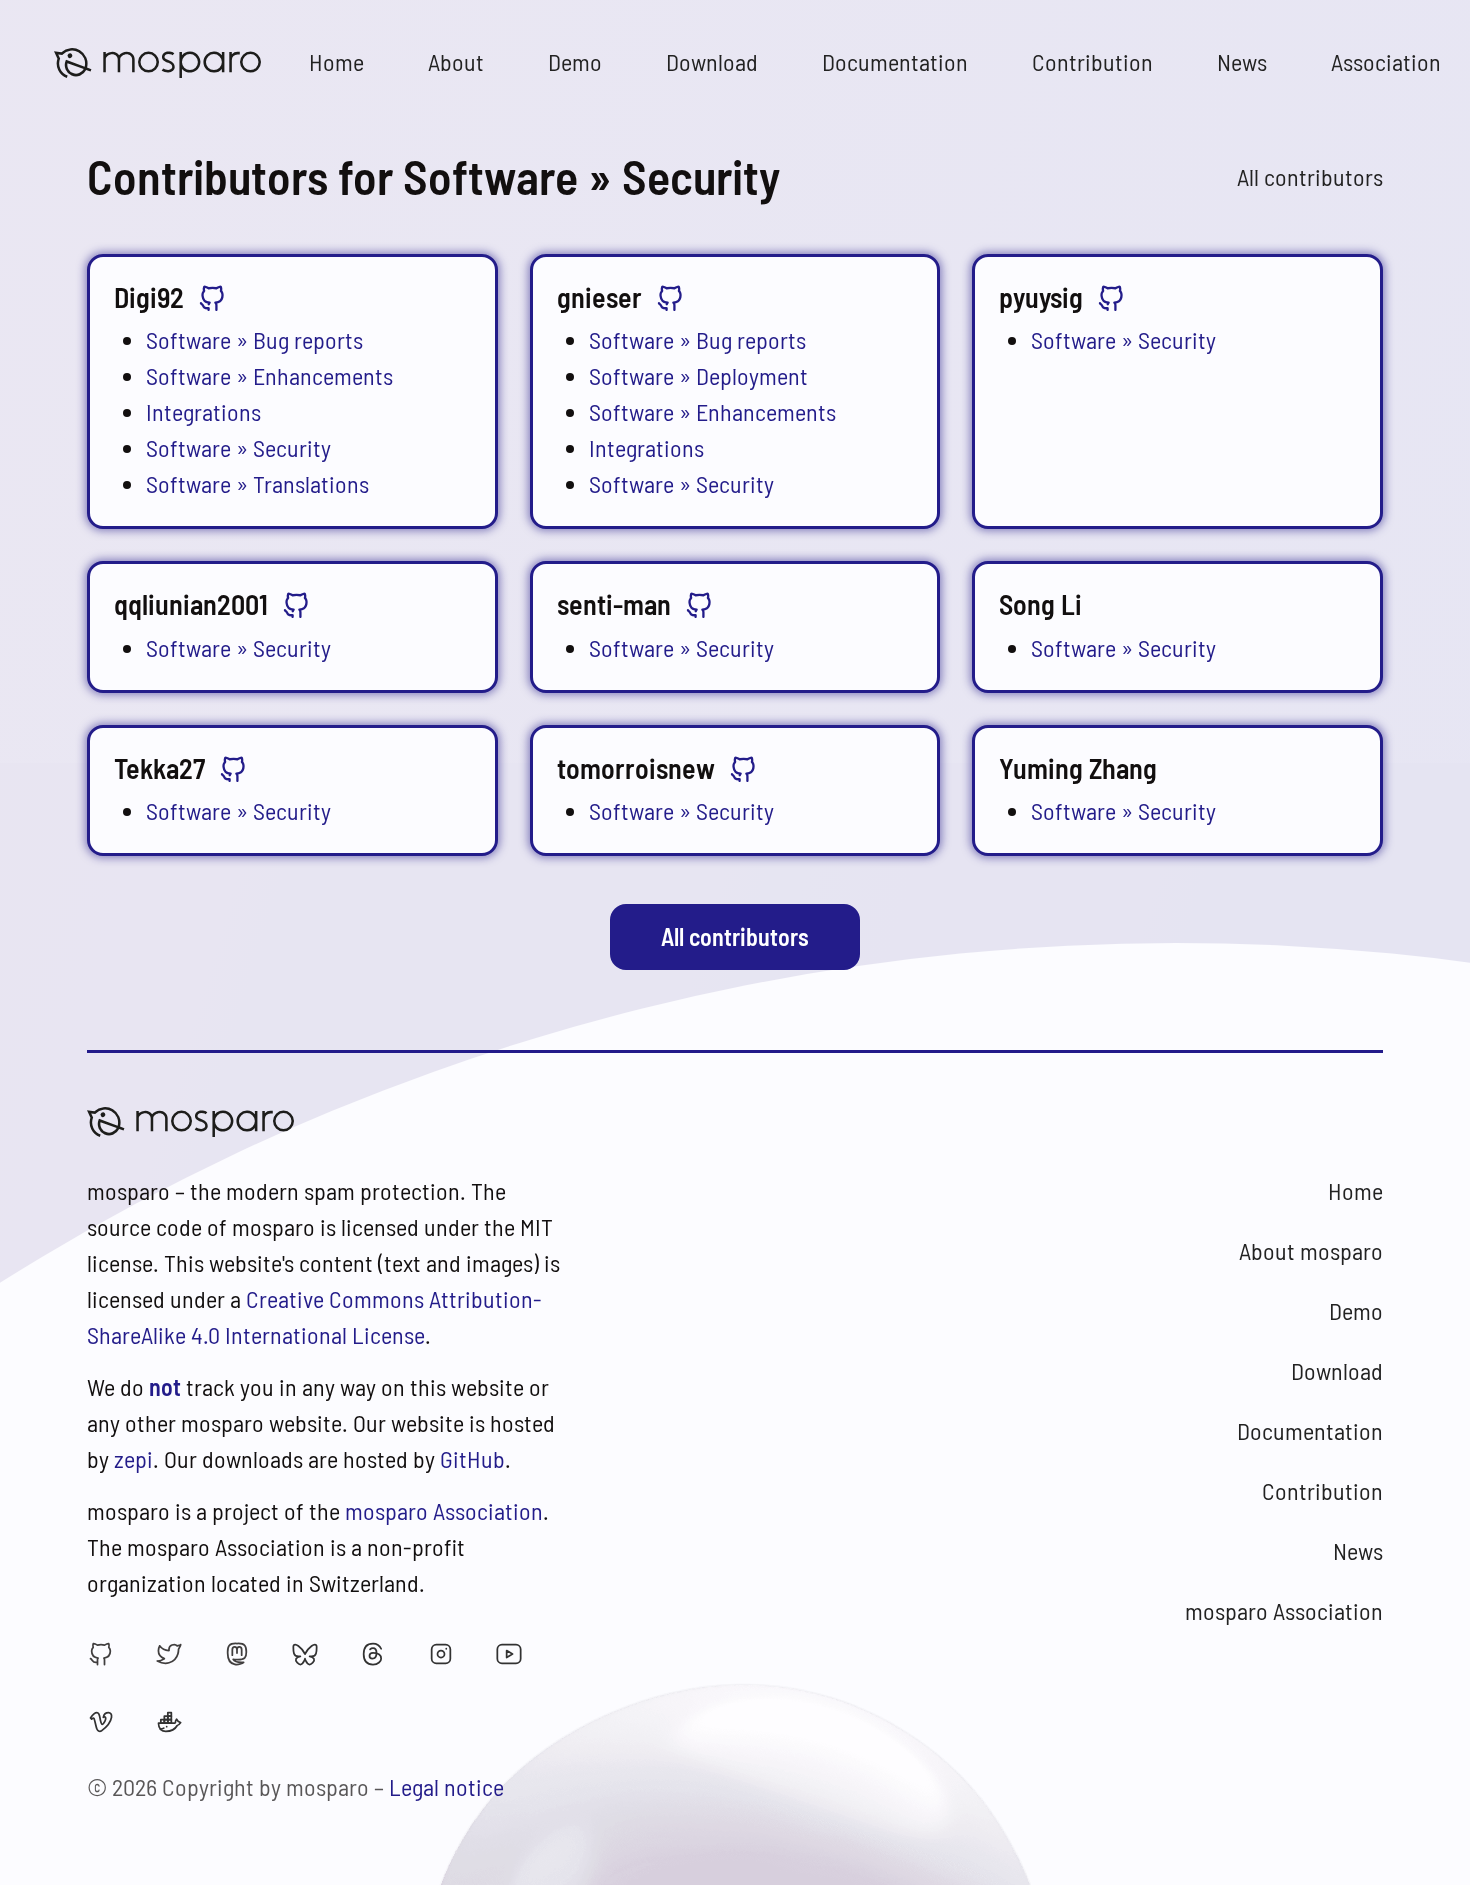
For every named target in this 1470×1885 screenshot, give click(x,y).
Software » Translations (257, 483)
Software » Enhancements (269, 375)
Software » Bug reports (254, 339)
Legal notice (446, 1786)
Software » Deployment (698, 375)
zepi (133, 1458)
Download (712, 61)
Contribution (1092, 61)
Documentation (895, 61)
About (456, 61)
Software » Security (238, 447)
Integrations (203, 411)
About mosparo (1311, 1250)
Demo (575, 61)
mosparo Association (444, 1510)
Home (336, 61)
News (1242, 61)
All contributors (1310, 176)
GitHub (472, 1458)
